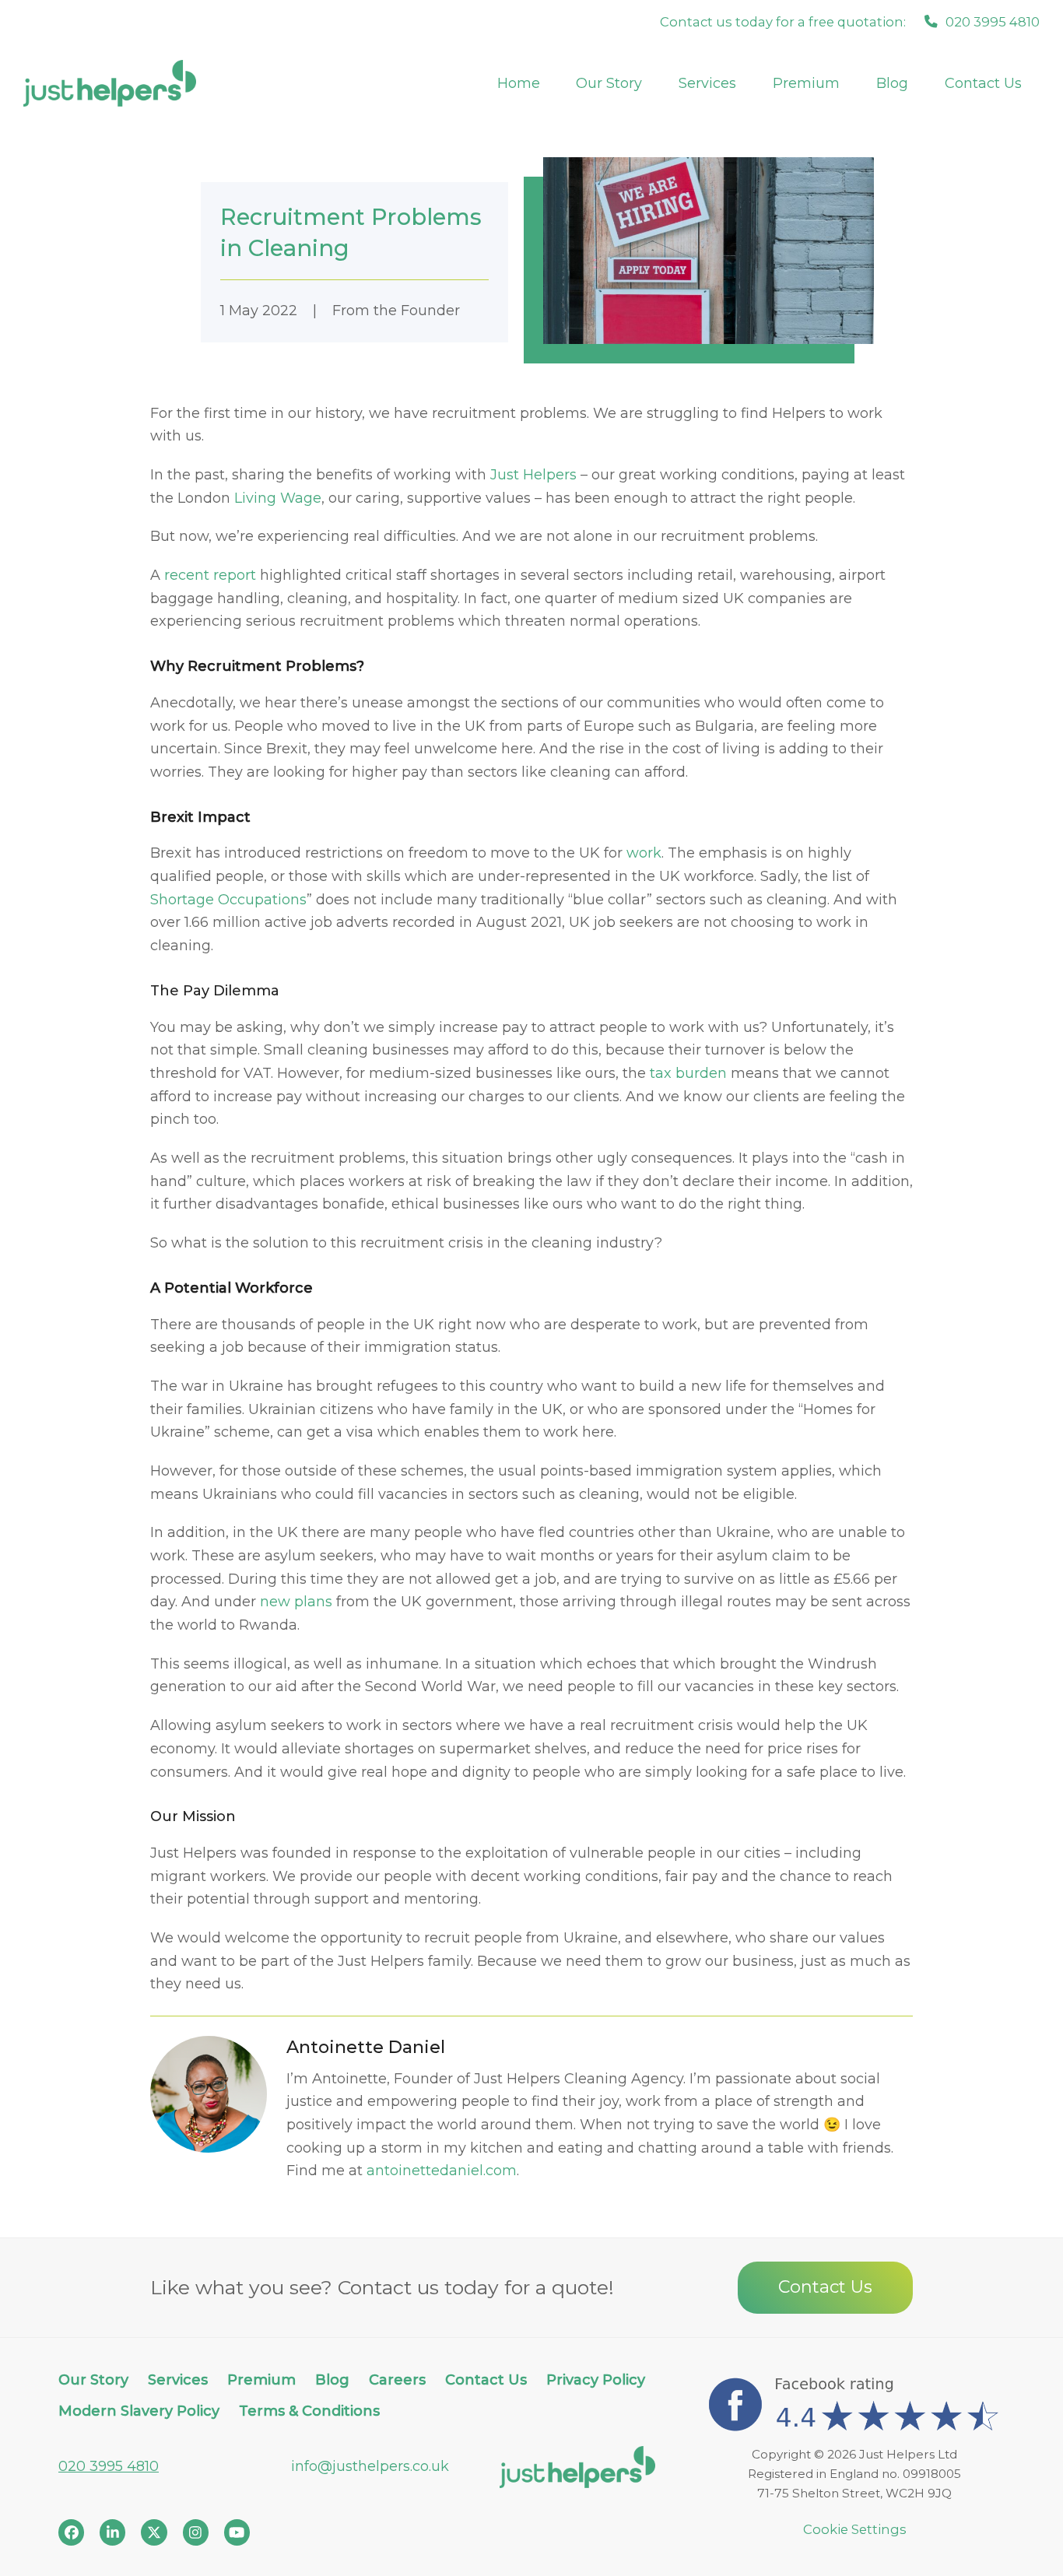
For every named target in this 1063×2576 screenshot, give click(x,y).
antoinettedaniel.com (442, 2171)
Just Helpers (533, 475)
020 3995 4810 (109, 2466)
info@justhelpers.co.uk (370, 2466)
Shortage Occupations (228, 900)
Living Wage (278, 498)
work (644, 853)
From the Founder (396, 311)
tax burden (688, 1073)
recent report (210, 575)
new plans (296, 1602)
